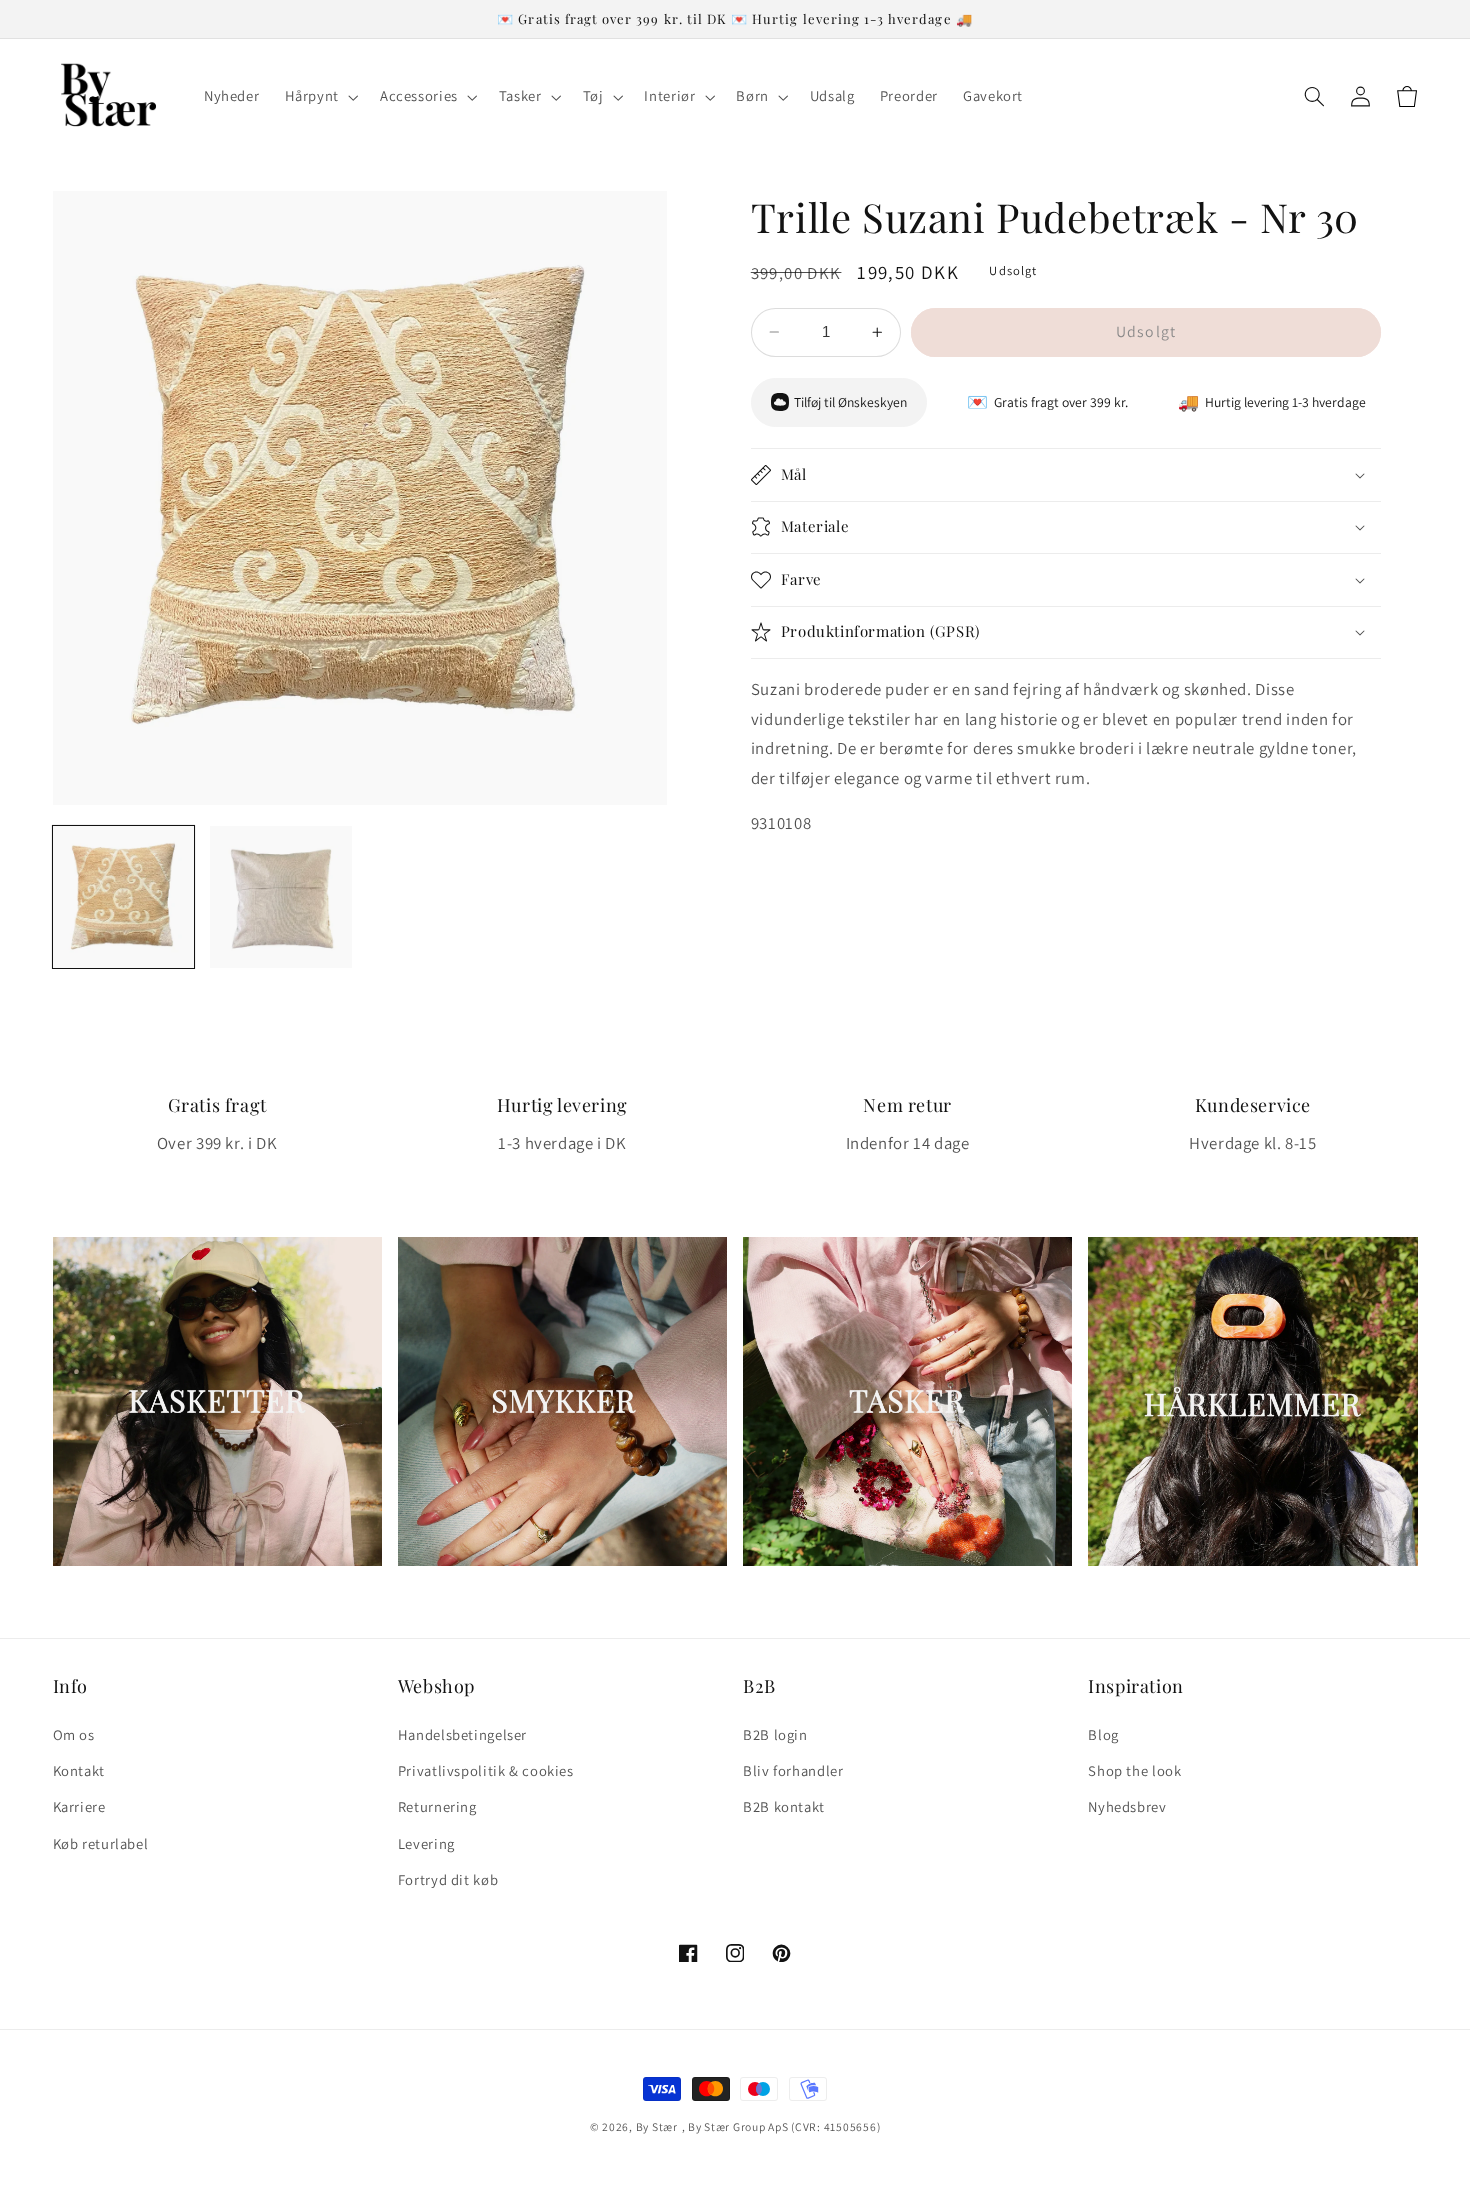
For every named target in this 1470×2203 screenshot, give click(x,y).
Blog (1103, 1734)
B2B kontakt (784, 1806)
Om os (74, 1734)
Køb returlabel (101, 1843)
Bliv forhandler (793, 1770)
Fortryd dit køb (448, 1879)
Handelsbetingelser (462, 1734)
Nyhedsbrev (1127, 1806)
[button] (319, 97)
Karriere (79, 1806)
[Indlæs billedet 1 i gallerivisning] (124, 897)
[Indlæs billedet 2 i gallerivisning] (281, 897)
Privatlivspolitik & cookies (486, 1770)
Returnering (437, 1806)
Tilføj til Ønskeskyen (850, 402)
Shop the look (1134, 1770)
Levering (426, 1843)
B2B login (775, 1734)
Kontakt (79, 1770)
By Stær (657, 2126)
